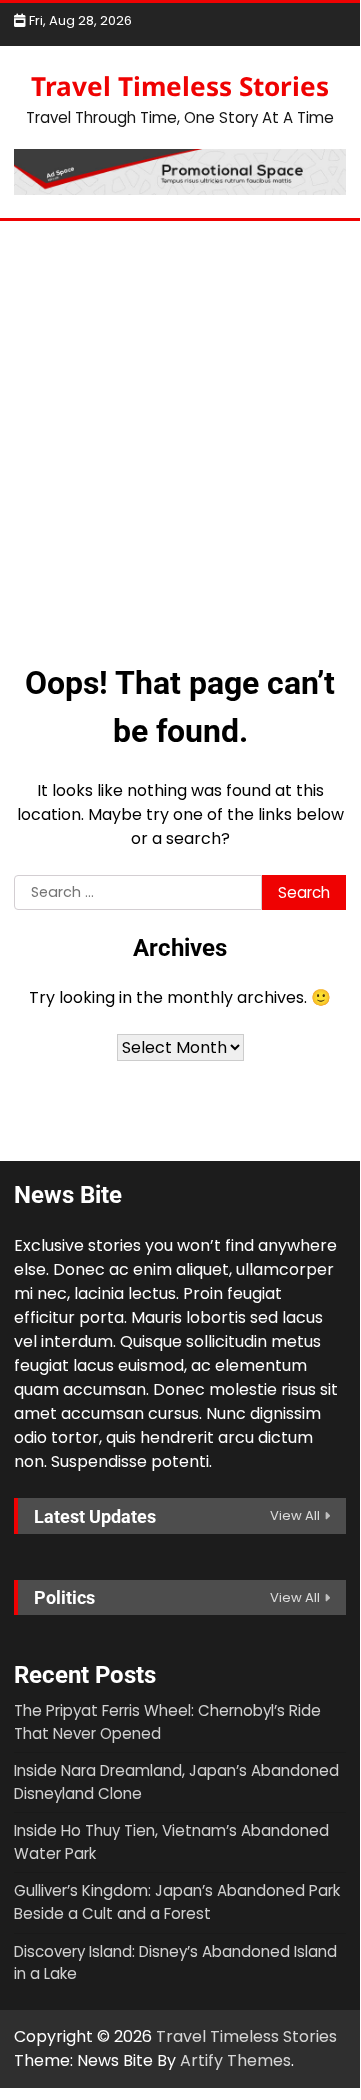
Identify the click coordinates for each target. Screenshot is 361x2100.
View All (295, 1515)
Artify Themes (235, 2060)
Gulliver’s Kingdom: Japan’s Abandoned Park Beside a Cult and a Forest (177, 1902)
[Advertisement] (180, 427)
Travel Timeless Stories (180, 86)
